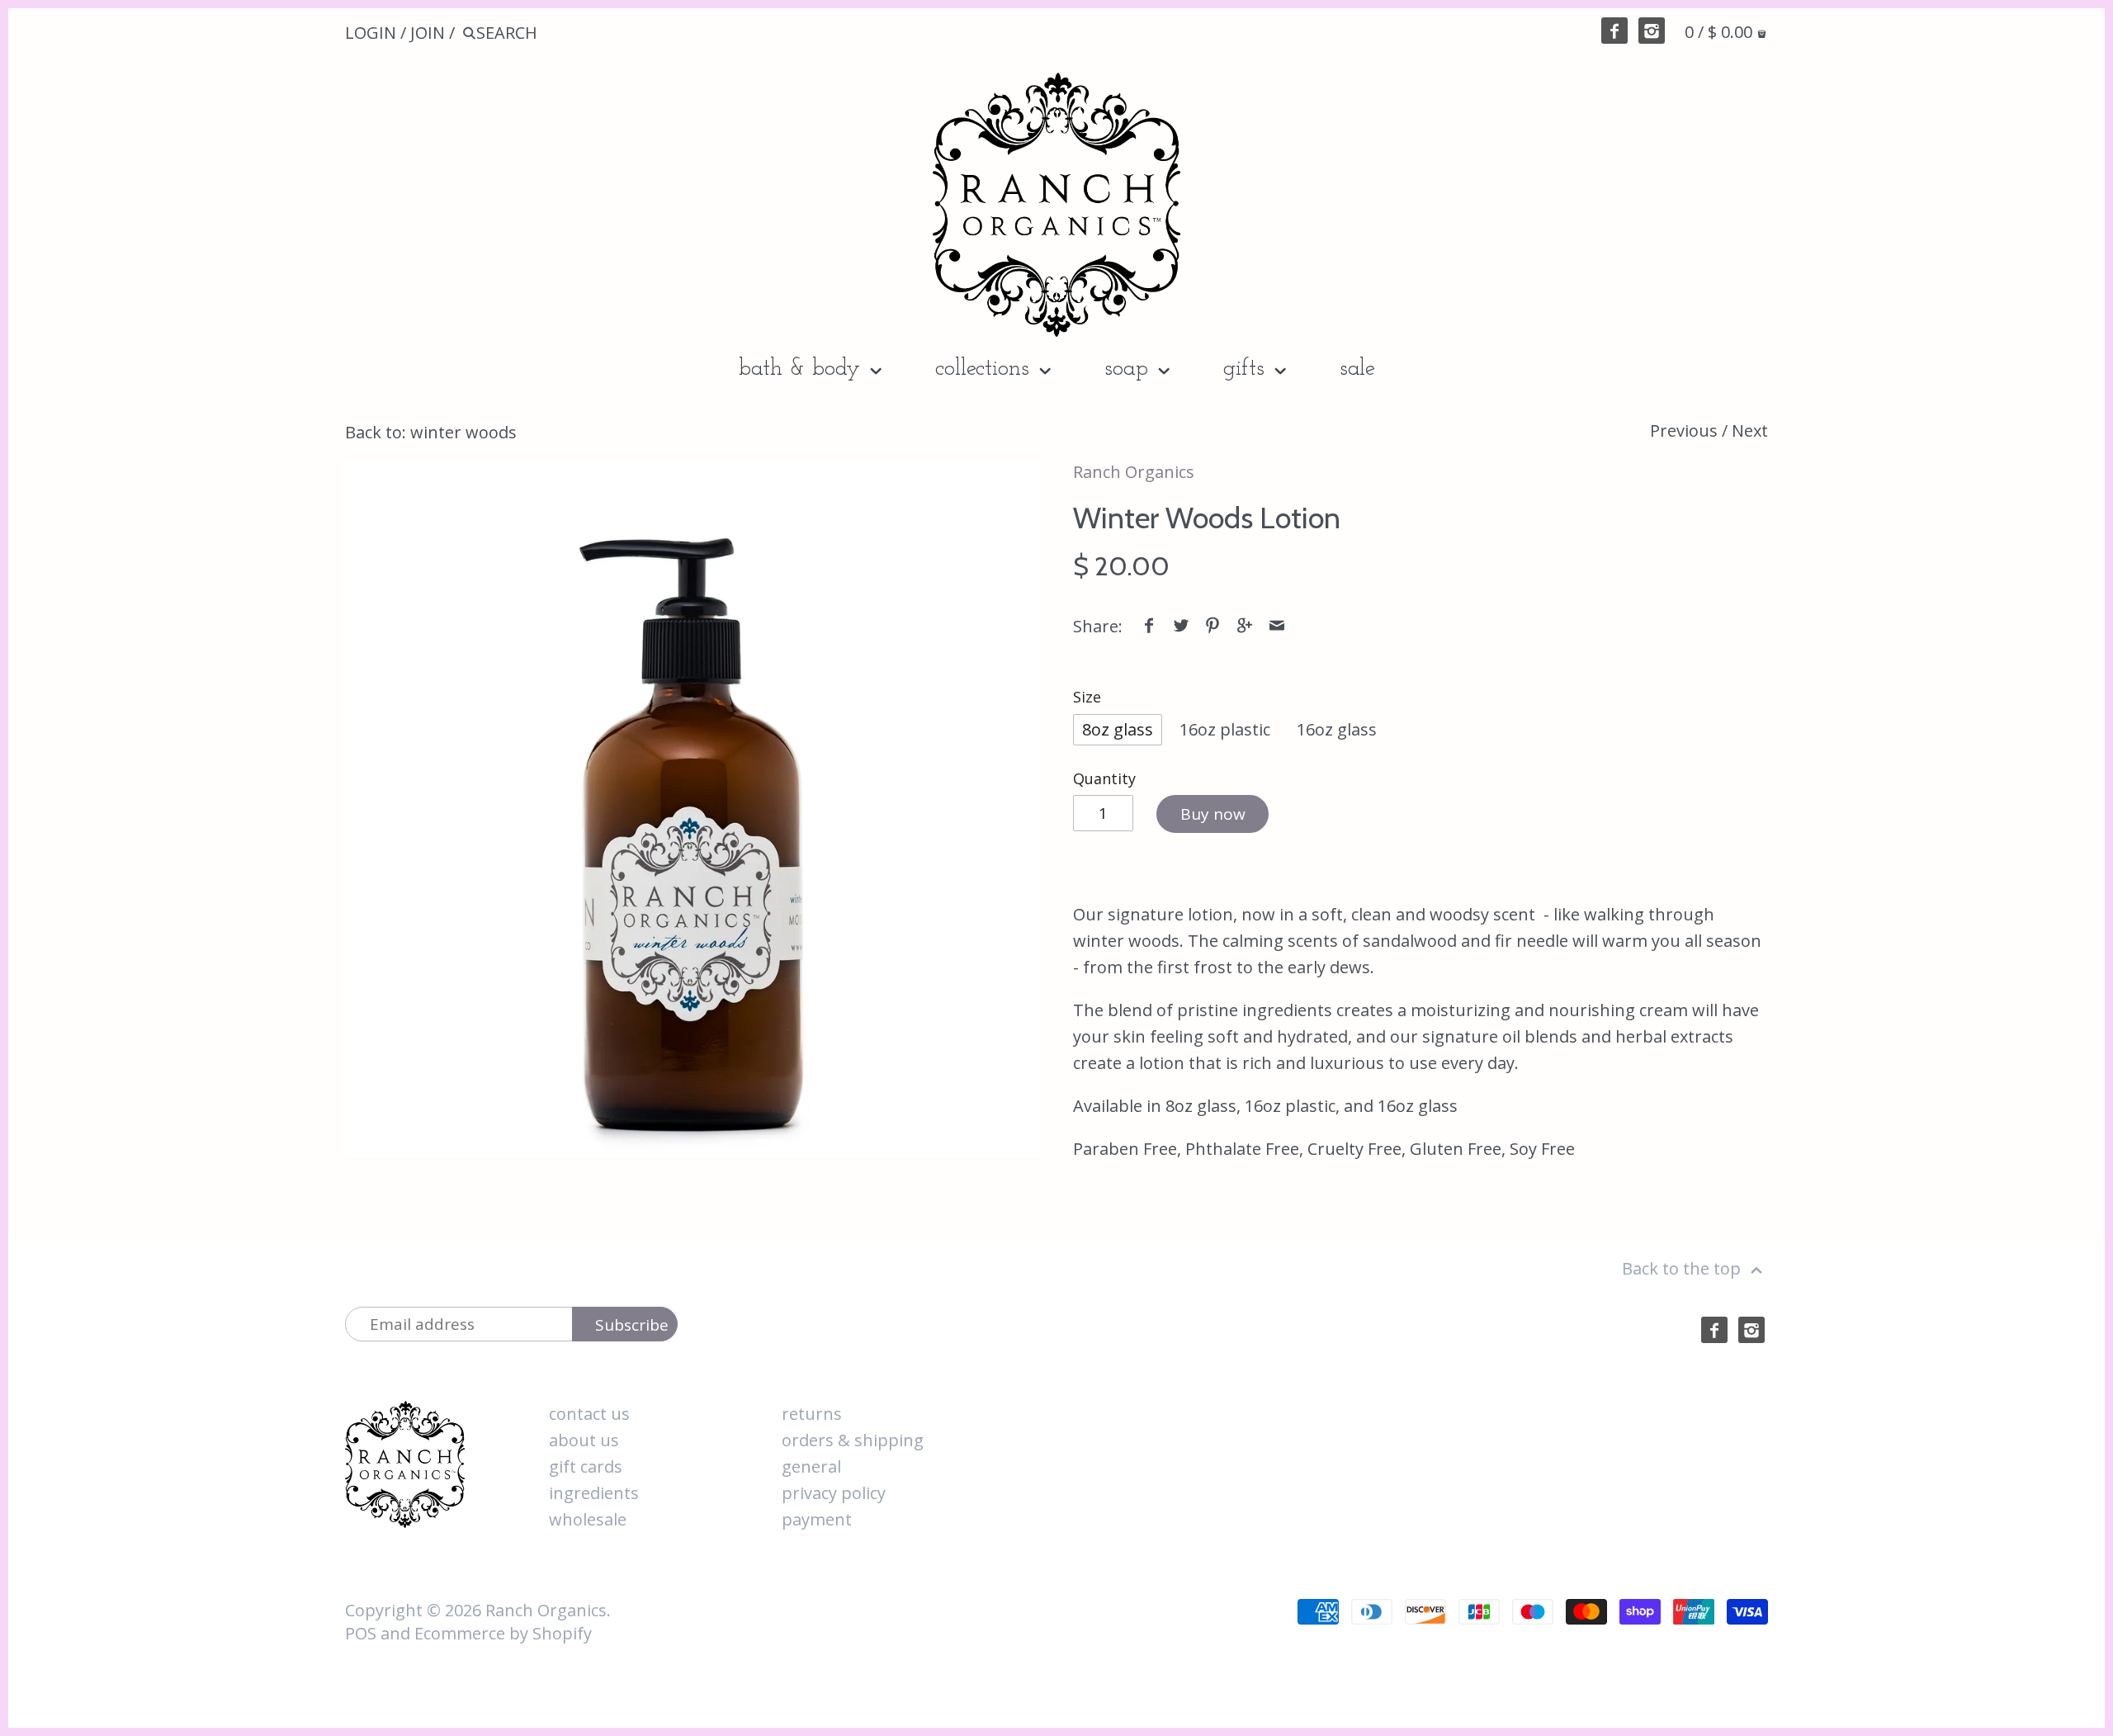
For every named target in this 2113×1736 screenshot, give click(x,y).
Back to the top (1683, 1268)
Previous (1684, 430)
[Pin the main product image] (1212, 626)
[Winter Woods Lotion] (693, 808)
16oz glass (1337, 729)
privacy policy (834, 1493)
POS (361, 1633)
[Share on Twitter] (1181, 626)
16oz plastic (1225, 729)
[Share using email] (1277, 626)
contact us (589, 1414)
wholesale (588, 1519)
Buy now (1213, 814)
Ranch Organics (1134, 472)
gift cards (586, 1466)
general (811, 1466)
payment (817, 1519)
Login (371, 33)
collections (986, 369)
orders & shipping (853, 1440)
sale (1357, 369)
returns (812, 1414)
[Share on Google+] (1245, 626)
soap (1130, 369)
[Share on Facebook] (1149, 626)
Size (1087, 698)
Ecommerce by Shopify (503, 1633)
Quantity (1104, 779)
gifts (1247, 369)
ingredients (594, 1493)
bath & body (803, 369)
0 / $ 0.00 (1721, 32)
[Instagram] (1652, 31)
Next (1750, 430)
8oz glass (1118, 729)
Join (428, 33)
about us (584, 1440)
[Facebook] (1614, 31)
